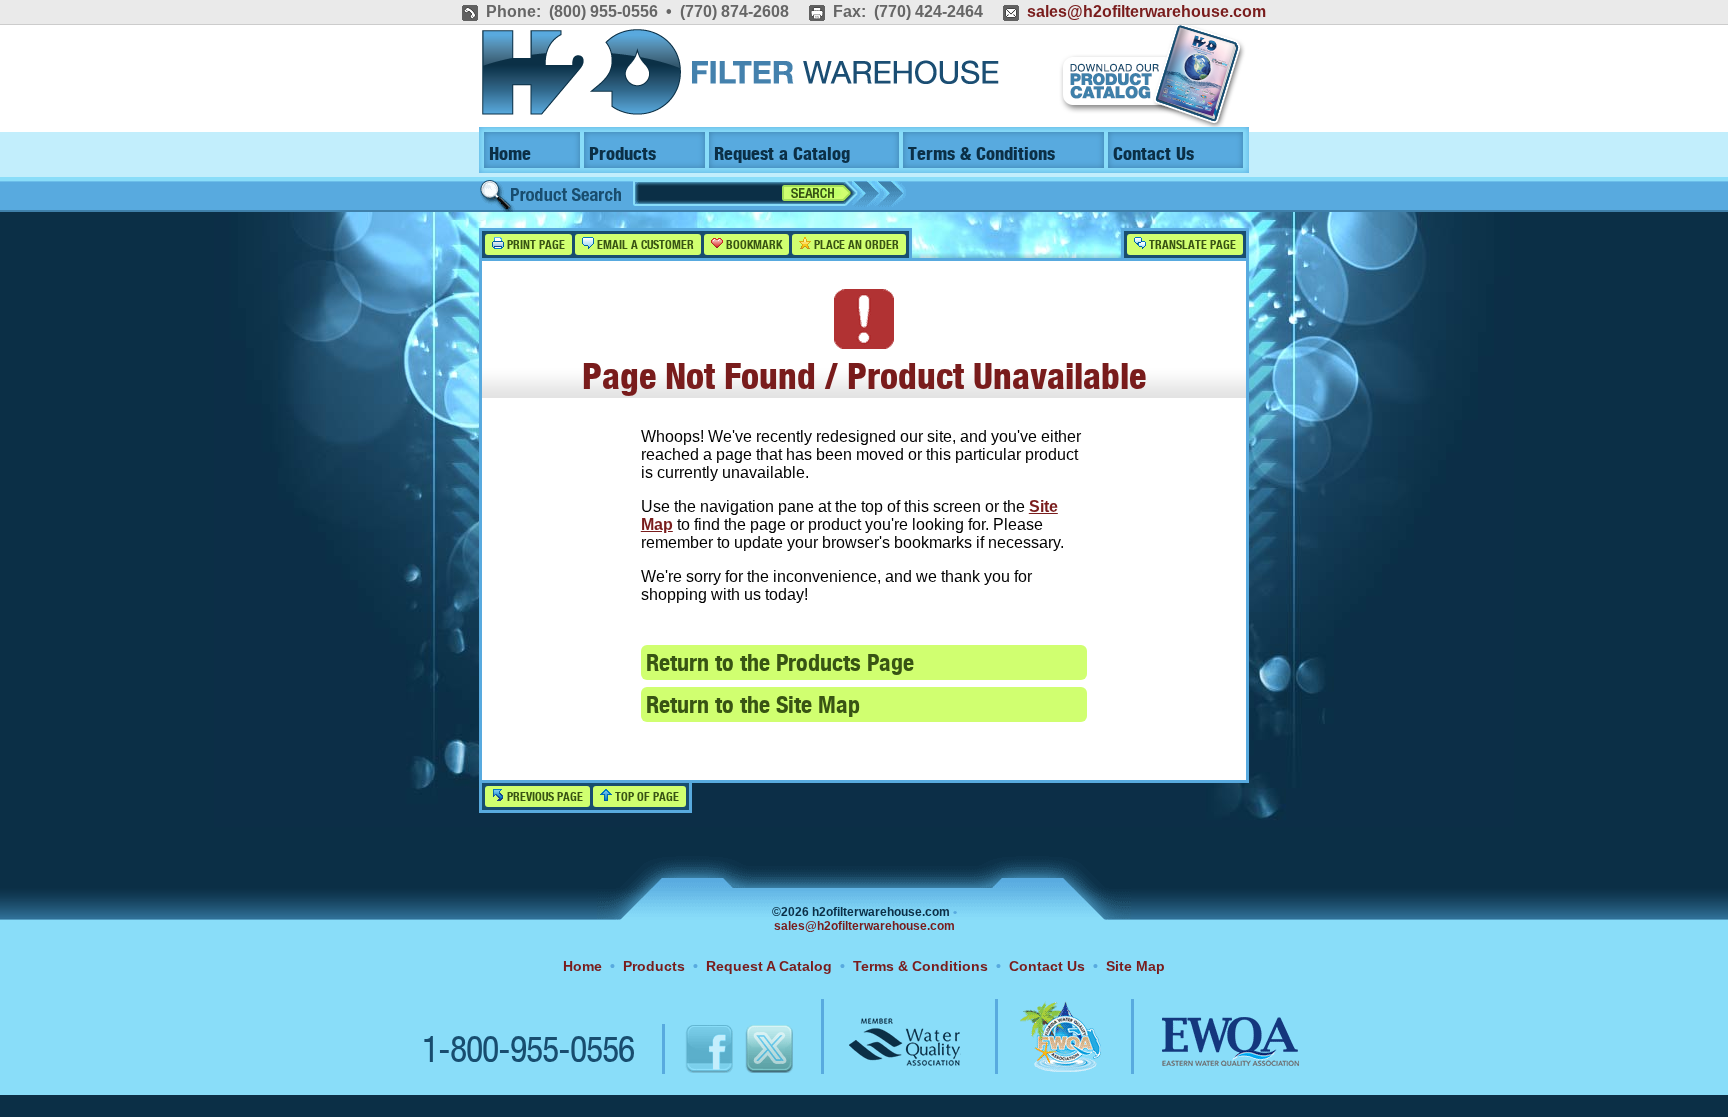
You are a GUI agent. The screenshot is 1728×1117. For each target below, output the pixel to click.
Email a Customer (644, 245)
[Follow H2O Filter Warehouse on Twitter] (768, 1052)
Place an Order (855, 245)
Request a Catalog (782, 154)
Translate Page (1191, 245)
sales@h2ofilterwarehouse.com (1146, 11)
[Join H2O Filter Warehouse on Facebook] (688, 1052)
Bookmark (752, 245)
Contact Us (1153, 154)
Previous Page (543, 797)
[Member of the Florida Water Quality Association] (1039, 1052)
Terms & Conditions (981, 154)
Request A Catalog (769, 966)
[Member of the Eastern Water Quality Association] (1209, 1052)
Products (622, 154)
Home (510, 154)
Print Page (534, 245)
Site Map (1135, 966)
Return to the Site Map (753, 706)
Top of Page (645, 797)
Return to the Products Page (780, 664)
